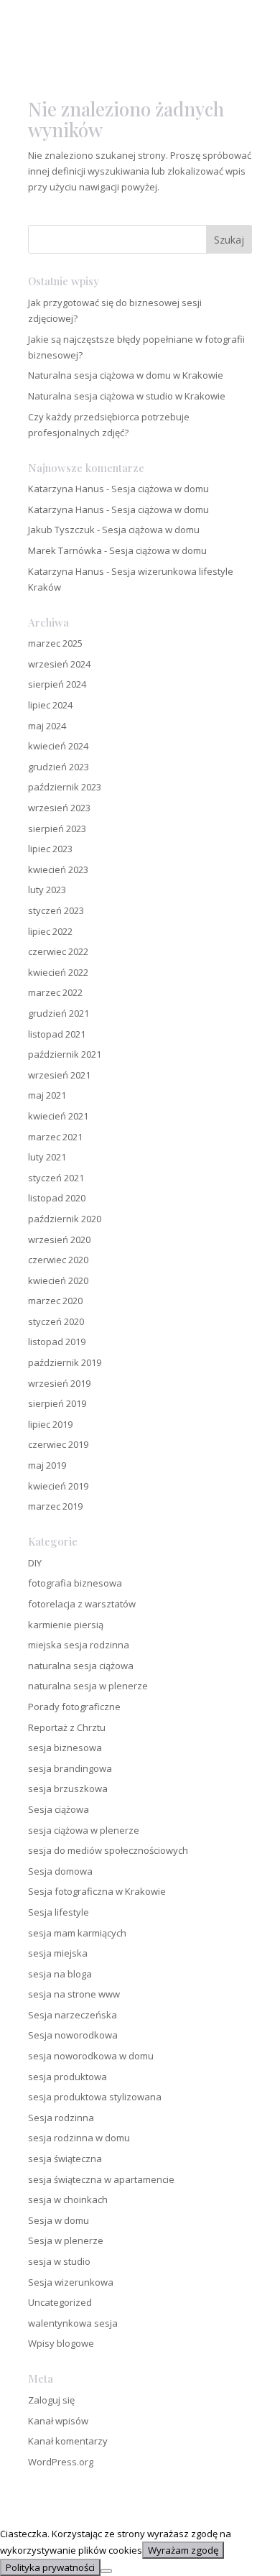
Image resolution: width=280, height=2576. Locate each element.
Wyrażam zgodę (183, 2550)
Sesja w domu (59, 2220)
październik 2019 (65, 1362)
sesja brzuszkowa (68, 1788)
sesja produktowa (67, 2077)
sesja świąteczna (65, 2159)
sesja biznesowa (65, 1748)
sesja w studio (59, 2261)
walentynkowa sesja (73, 2323)
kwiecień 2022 (58, 972)
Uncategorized (60, 2302)
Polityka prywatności (50, 2567)
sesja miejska (58, 1953)
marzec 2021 (55, 1137)
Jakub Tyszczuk (61, 530)
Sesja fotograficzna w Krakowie (97, 1891)
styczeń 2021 (56, 1178)
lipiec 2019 (50, 1424)
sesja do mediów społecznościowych (108, 1850)
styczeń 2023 (56, 910)
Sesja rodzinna (61, 2118)
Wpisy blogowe (61, 2343)
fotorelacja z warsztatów (82, 1604)
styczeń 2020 (56, 1321)
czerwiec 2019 (58, 1444)
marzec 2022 (55, 992)
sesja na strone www (74, 1994)
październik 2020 (65, 1219)
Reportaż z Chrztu (67, 1727)
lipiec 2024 (50, 705)
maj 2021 (47, 1095)
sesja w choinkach (68, 2199)
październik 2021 (65, 1054)
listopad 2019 (57, 1342)
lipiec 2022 (50, 931)
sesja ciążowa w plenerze (84, 1830)
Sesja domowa (60, 1871)
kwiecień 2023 (58, 869)
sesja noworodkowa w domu (91, 2056)
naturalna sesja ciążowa (81, 1666)
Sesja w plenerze (66, 2240)
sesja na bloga (60, 1974)
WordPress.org (61, 2462)
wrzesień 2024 (59, 664)
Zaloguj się (51, 2400)
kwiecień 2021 (58, 1116)
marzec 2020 (55, 1301)
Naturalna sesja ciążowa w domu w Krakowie (126, 375)
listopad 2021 (57, 1034)
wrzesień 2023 (59, 808)
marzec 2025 (55, 643)
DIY (35, 1563)
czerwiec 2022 (58, 951)
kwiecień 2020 (58, 1280)
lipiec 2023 (50, 849)
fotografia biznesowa (75, 1583)
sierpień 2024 (57, 684)
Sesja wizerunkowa (71, 2282)
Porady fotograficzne (74, 1707)
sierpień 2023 (57, 828)
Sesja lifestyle (59, 1912)
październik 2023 (65, 787)
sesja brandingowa (70, 1768)
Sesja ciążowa (59, 1809)
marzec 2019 (55, 1506)
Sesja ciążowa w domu (160, 489)
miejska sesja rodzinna (79, 1645)
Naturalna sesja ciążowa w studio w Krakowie (127, 396)
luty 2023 (47, 890)
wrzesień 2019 (59, 1383)
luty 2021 (47, 1157)
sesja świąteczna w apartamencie (101, 2179)
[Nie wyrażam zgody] (106, 2571)
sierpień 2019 (57, 1403)
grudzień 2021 (59, 1013)
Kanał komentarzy (68, 2441)
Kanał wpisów (58, 2421)
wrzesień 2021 (59, 1075)
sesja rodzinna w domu (79, 2138)
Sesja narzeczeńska (73, 2015)
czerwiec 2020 (58, 1260)
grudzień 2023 (59, 767)
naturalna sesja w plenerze (88, 1686)
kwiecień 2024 (58, 746)
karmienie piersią (66, 1625)
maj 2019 (47, 1465)
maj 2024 (47, 726)
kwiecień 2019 (58, 1486)
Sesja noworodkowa (73, 2035)
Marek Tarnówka (65, 550)
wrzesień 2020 (59, 1239)
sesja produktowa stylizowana (95, 2097)
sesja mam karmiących (77, 1933)
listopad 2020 (57, 1198)
